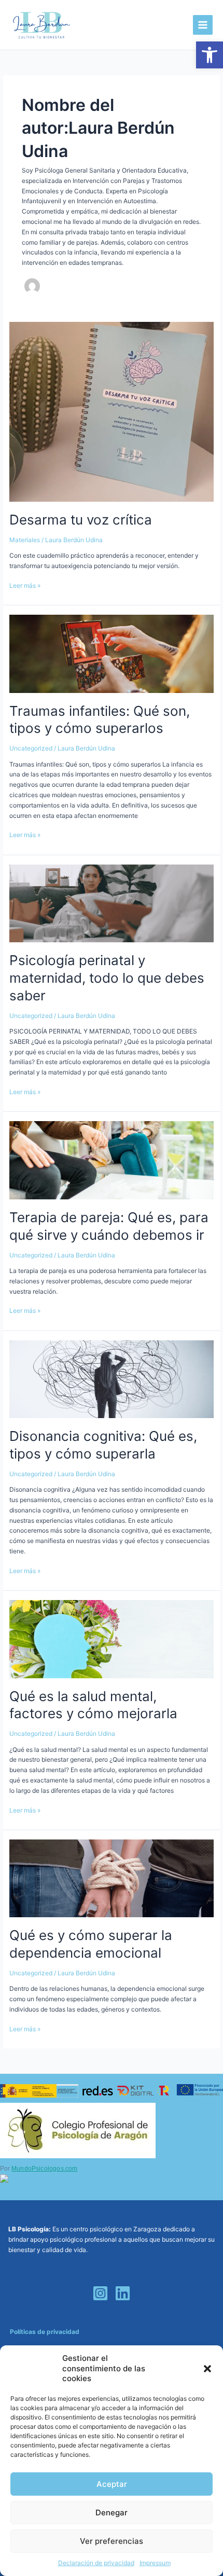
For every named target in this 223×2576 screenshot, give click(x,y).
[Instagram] (100, 2293)
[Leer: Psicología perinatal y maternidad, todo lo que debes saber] (111, 903)
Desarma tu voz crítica (81, 520)
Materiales (25, 540)
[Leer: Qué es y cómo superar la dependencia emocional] (111, 1878)
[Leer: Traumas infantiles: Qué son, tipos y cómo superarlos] (111, 653)
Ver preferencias (112, 2541)
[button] (210, 55)
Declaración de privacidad (96, 2563)
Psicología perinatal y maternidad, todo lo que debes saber (107, 978)
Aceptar (112, 2484)
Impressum (155, 2563)
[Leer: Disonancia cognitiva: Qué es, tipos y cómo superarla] (111, 1378)
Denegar (112, 2513)
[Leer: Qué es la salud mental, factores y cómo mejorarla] (111, 1639)
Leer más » (25, 585)
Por (39, 2169)
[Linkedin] (123, 2293)
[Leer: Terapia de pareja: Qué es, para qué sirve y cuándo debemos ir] (111, 1160)
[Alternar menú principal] (203, 25)
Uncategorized (31, 748)
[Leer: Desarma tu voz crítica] (111, 411)
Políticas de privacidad (45, 2332)
